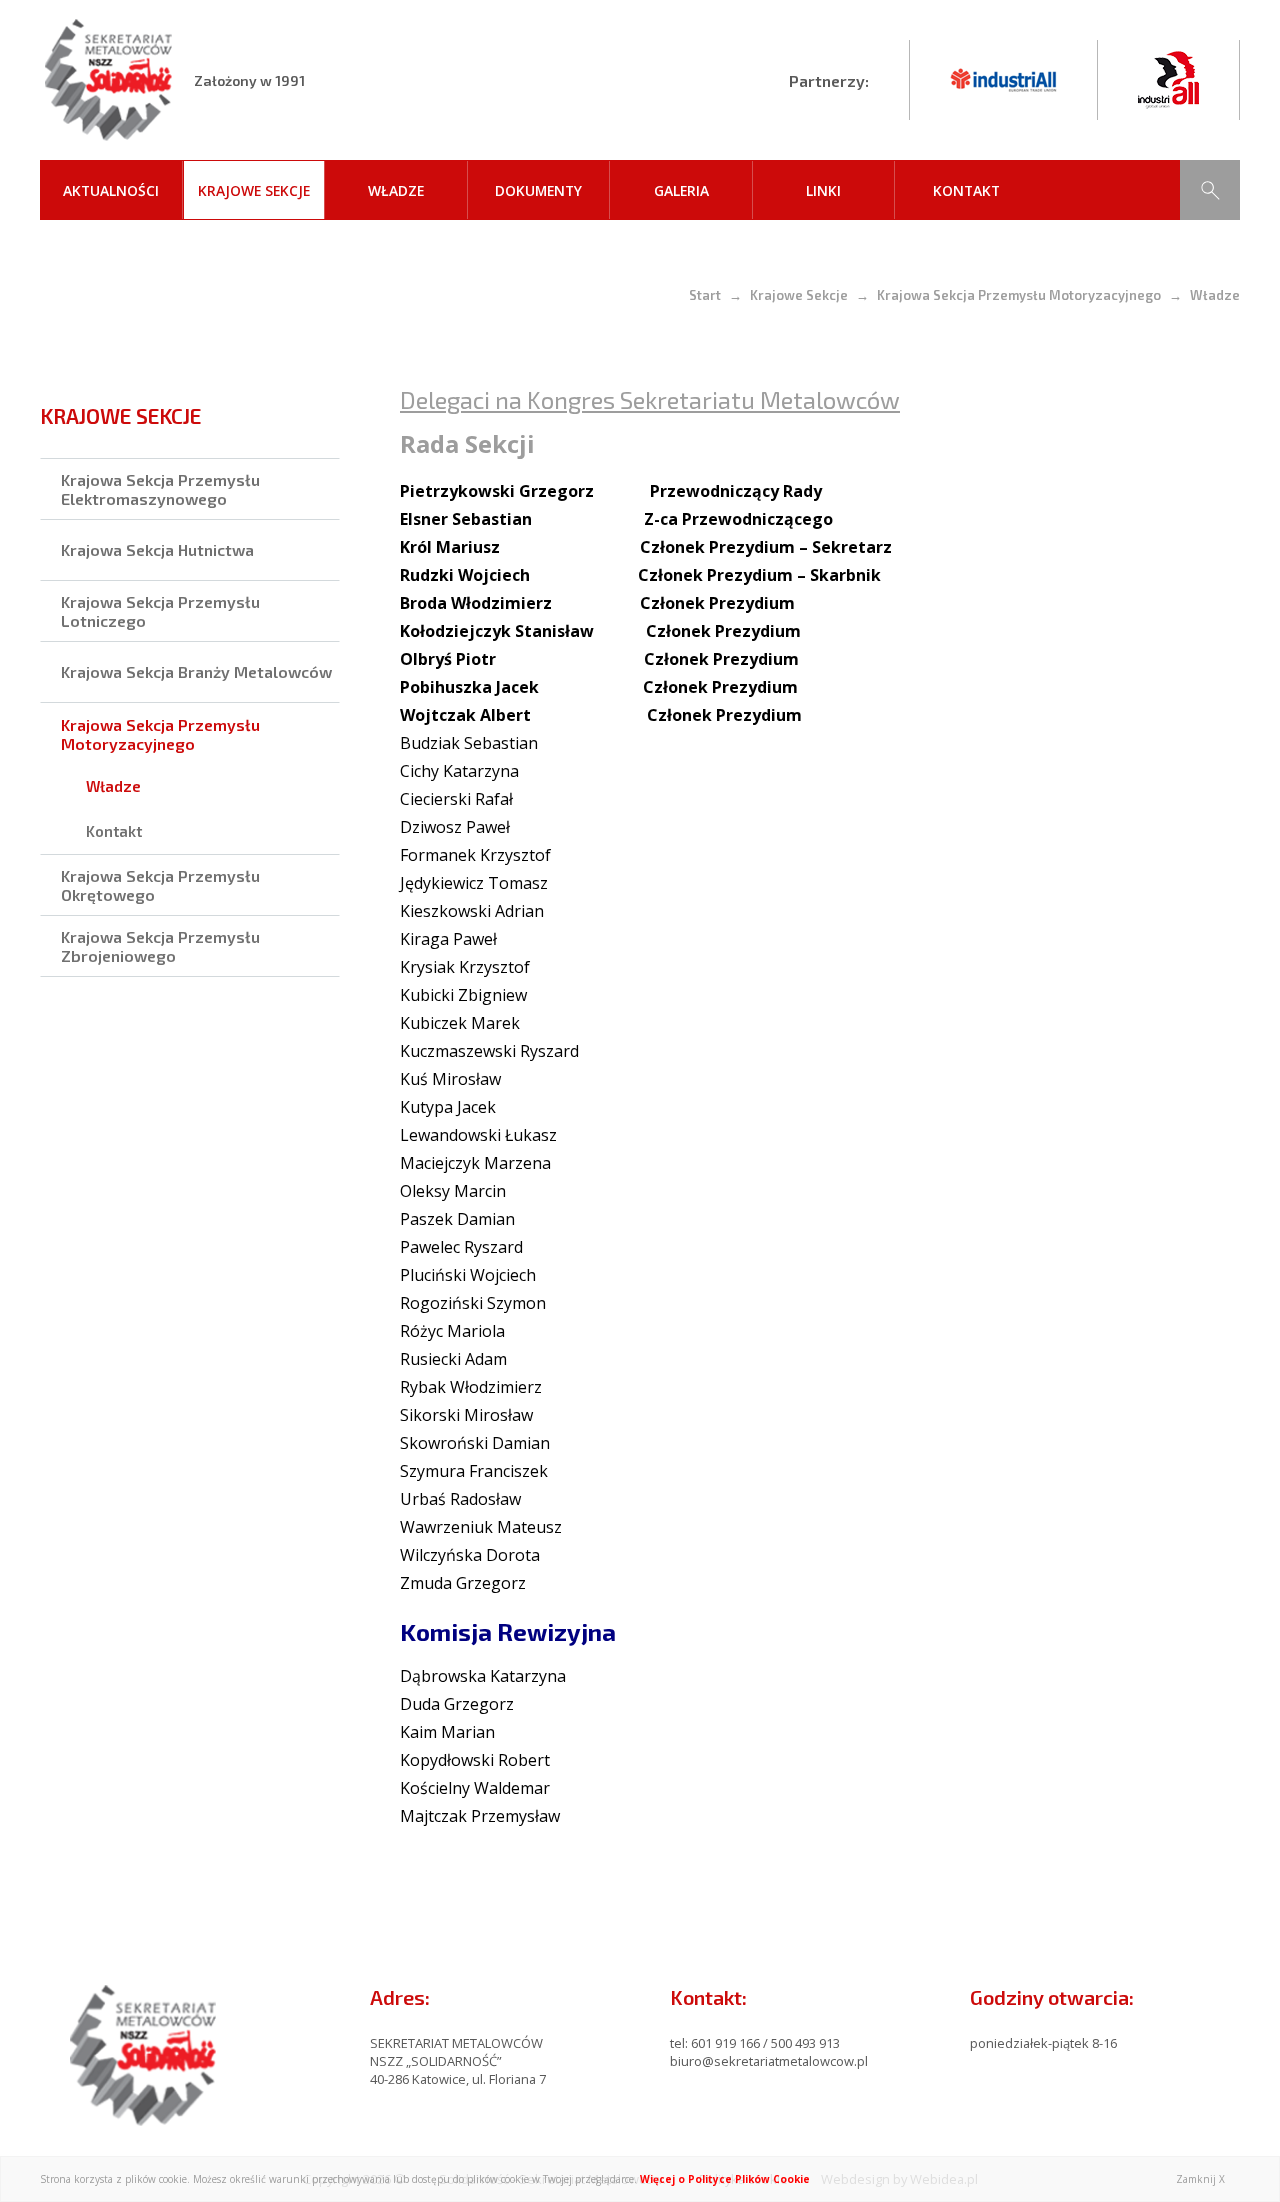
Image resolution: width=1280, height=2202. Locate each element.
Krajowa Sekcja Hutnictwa (157, 549)
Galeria (681, 190)
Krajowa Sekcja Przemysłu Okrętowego (160, 885)
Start (705, 295)
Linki (823, 190)
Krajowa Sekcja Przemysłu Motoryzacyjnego (1019, 295)
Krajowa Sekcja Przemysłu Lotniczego (160, 611)
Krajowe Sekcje (254, 190)
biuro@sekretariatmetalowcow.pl (769, 2061)
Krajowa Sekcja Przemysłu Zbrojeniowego (160, 946)
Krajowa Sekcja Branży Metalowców (196, 671)
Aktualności (111, 190)
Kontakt (966, 190)
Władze (396, 190)
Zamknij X (1200, 2179)
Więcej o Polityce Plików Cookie (725, 2179)
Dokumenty (538, 190)
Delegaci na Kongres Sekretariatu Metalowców (650, 399)
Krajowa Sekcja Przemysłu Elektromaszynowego (160, 489)
